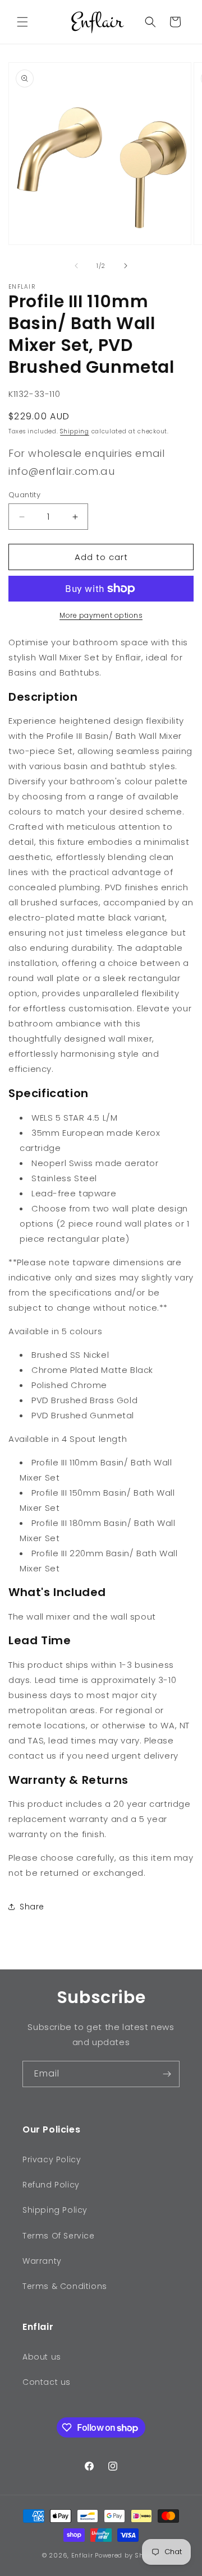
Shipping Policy (55, 2210)
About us (42, 2357)
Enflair (82, 2555)
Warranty (42, 2261)
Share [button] (32, 1907)
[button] (22, 22)
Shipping (75, 431)
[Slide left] (76, 266)
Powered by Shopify (127, 2555)
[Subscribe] (167, 2074)
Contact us (47, 2382)
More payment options (101, 615)
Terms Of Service (59, 2236)
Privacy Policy (52, 2159)
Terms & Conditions (65, 2286)
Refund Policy (51, 2185)
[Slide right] (126, 266)
